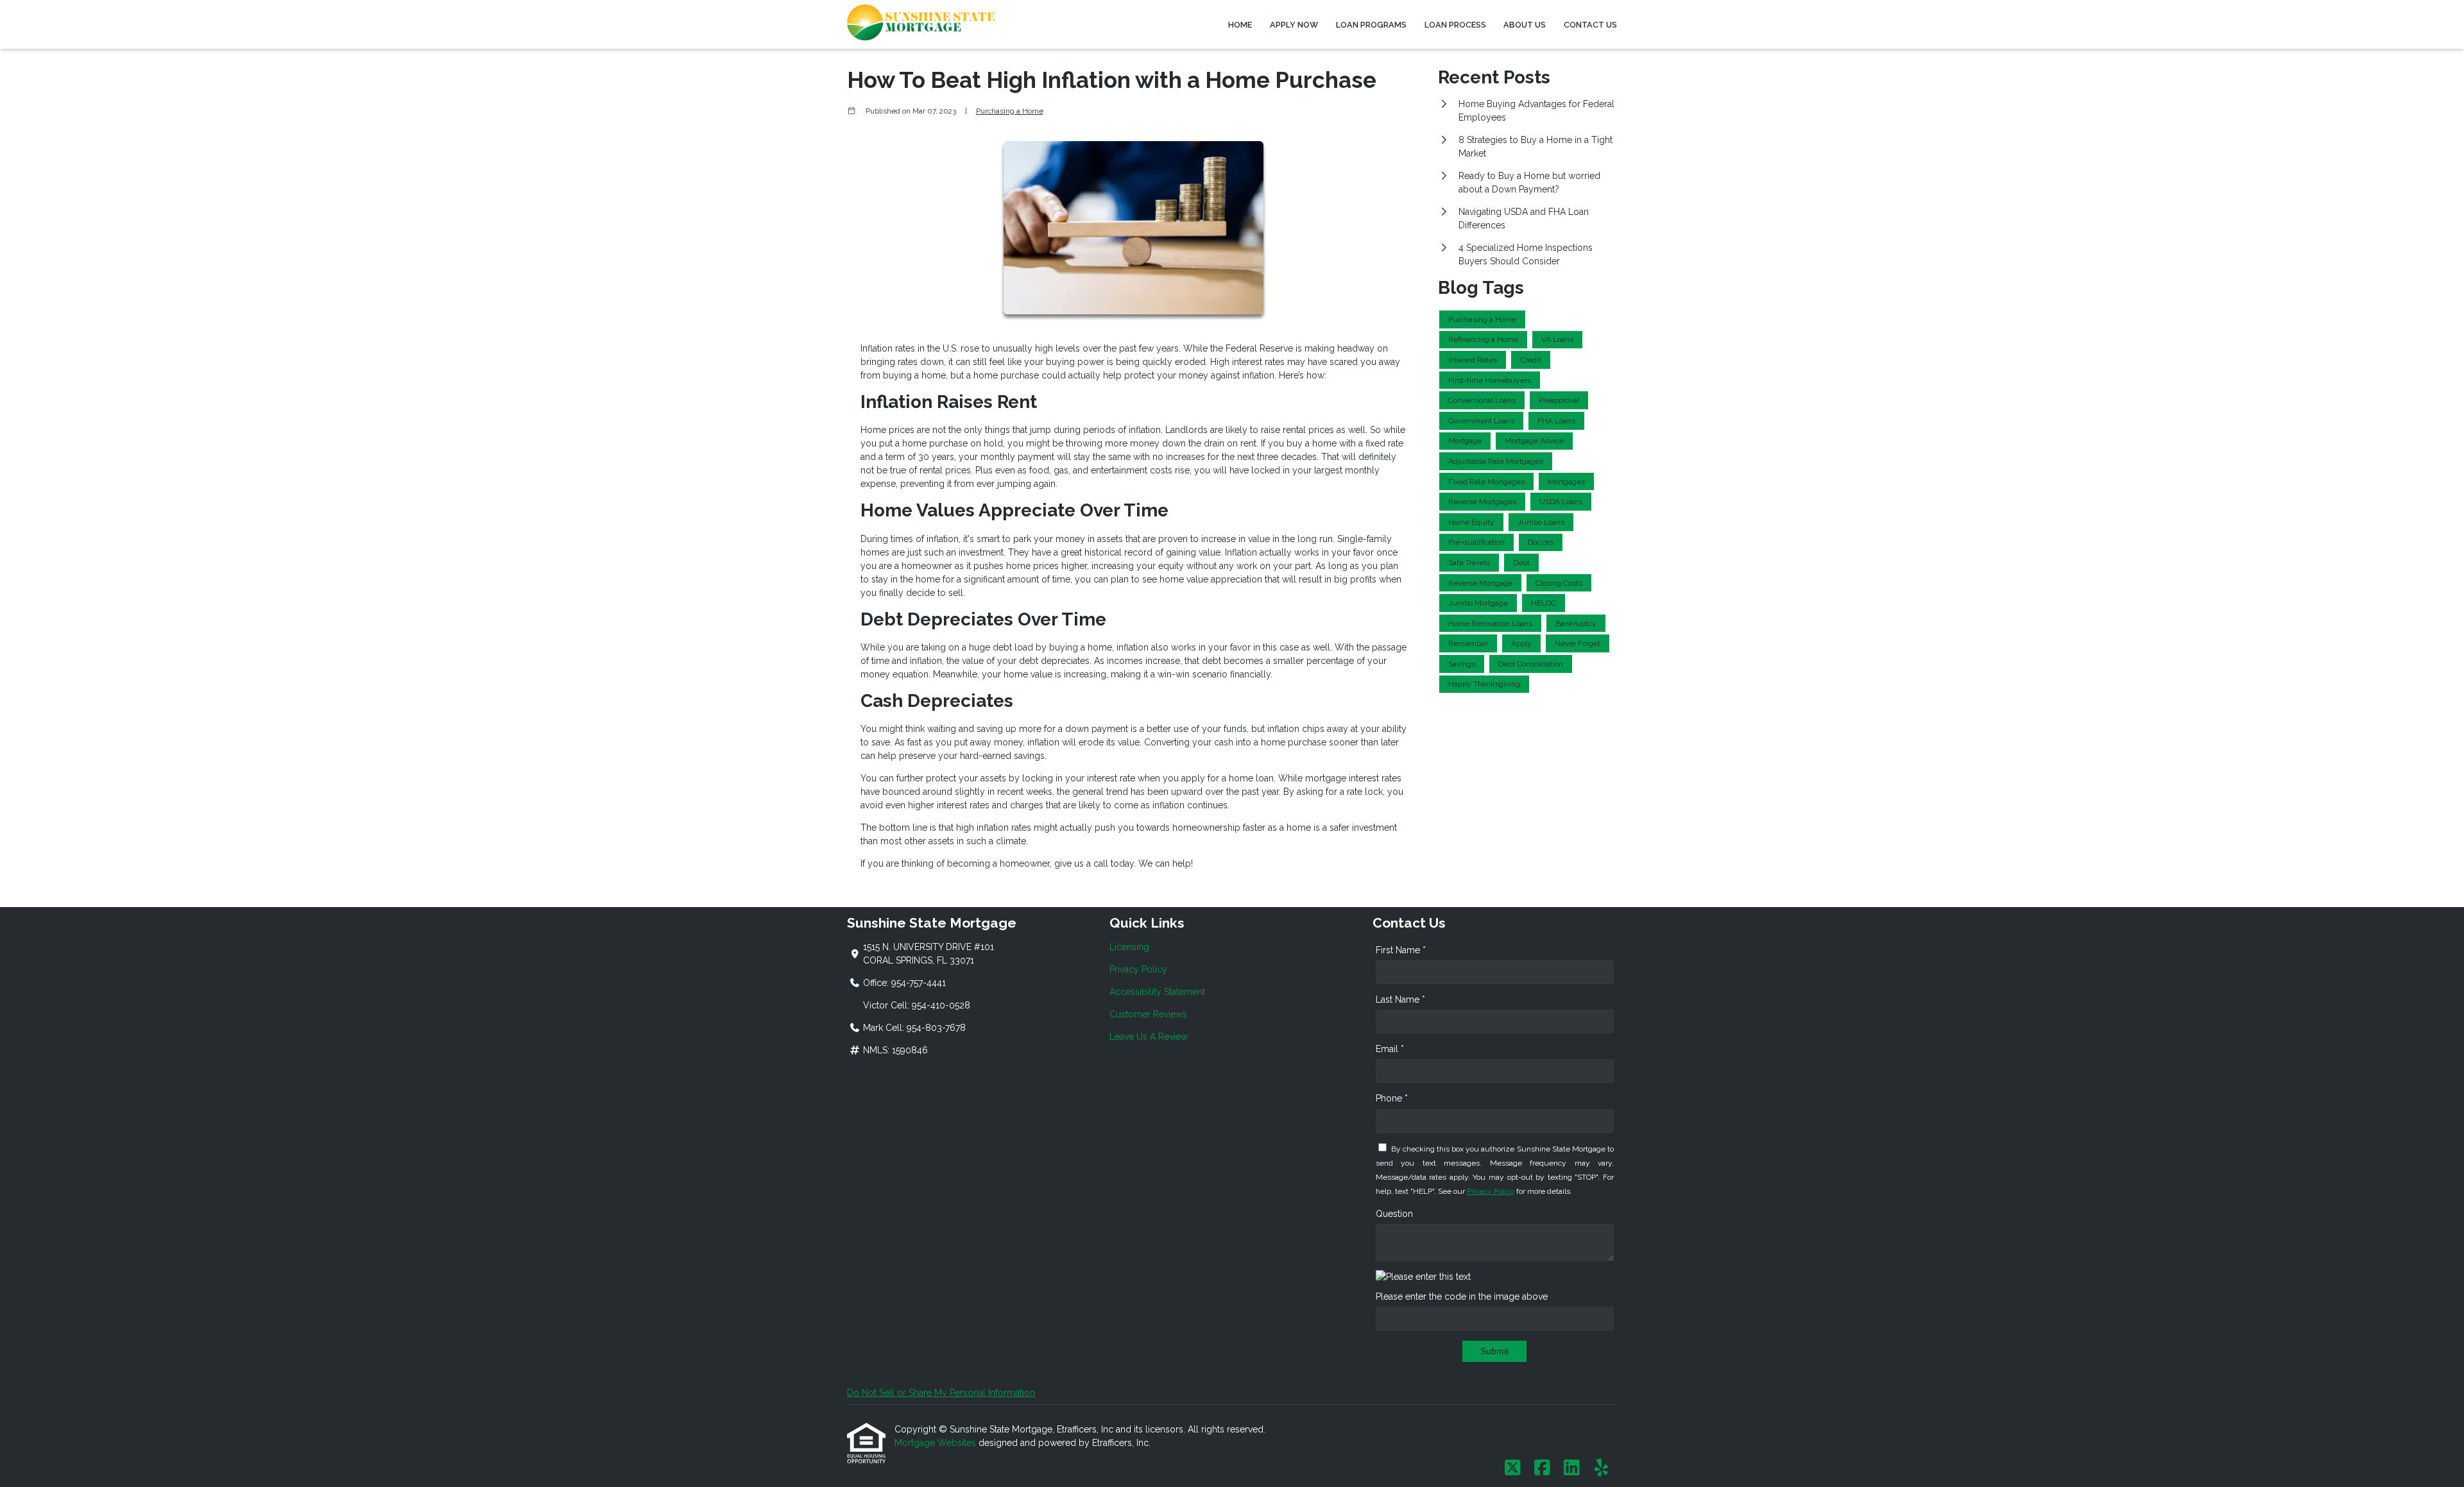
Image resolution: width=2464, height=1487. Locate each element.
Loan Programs (1371, 25)
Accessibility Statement (1157, 992)
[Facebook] (1542, 1468)
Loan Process (1455, 25)
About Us (1525, 25)
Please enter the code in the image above (1462, 1296)
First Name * (1401, 950)
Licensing (1129, 947)
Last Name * (1400, 999)
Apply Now (1294, 25)
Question (1394, 1214)
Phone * (1392, 1098)
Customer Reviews (1148, 1014)
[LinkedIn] (1572, 1468)
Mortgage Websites (937, 1443)
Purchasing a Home (1010, 111)
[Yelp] (1601, 1468)
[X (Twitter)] (1513, 1468)
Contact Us (1590, 25)
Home (1240, 25)
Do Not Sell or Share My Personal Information (941, 1393)
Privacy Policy (1138, 969)
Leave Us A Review (1149, 1037)
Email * (1390, 1049)
